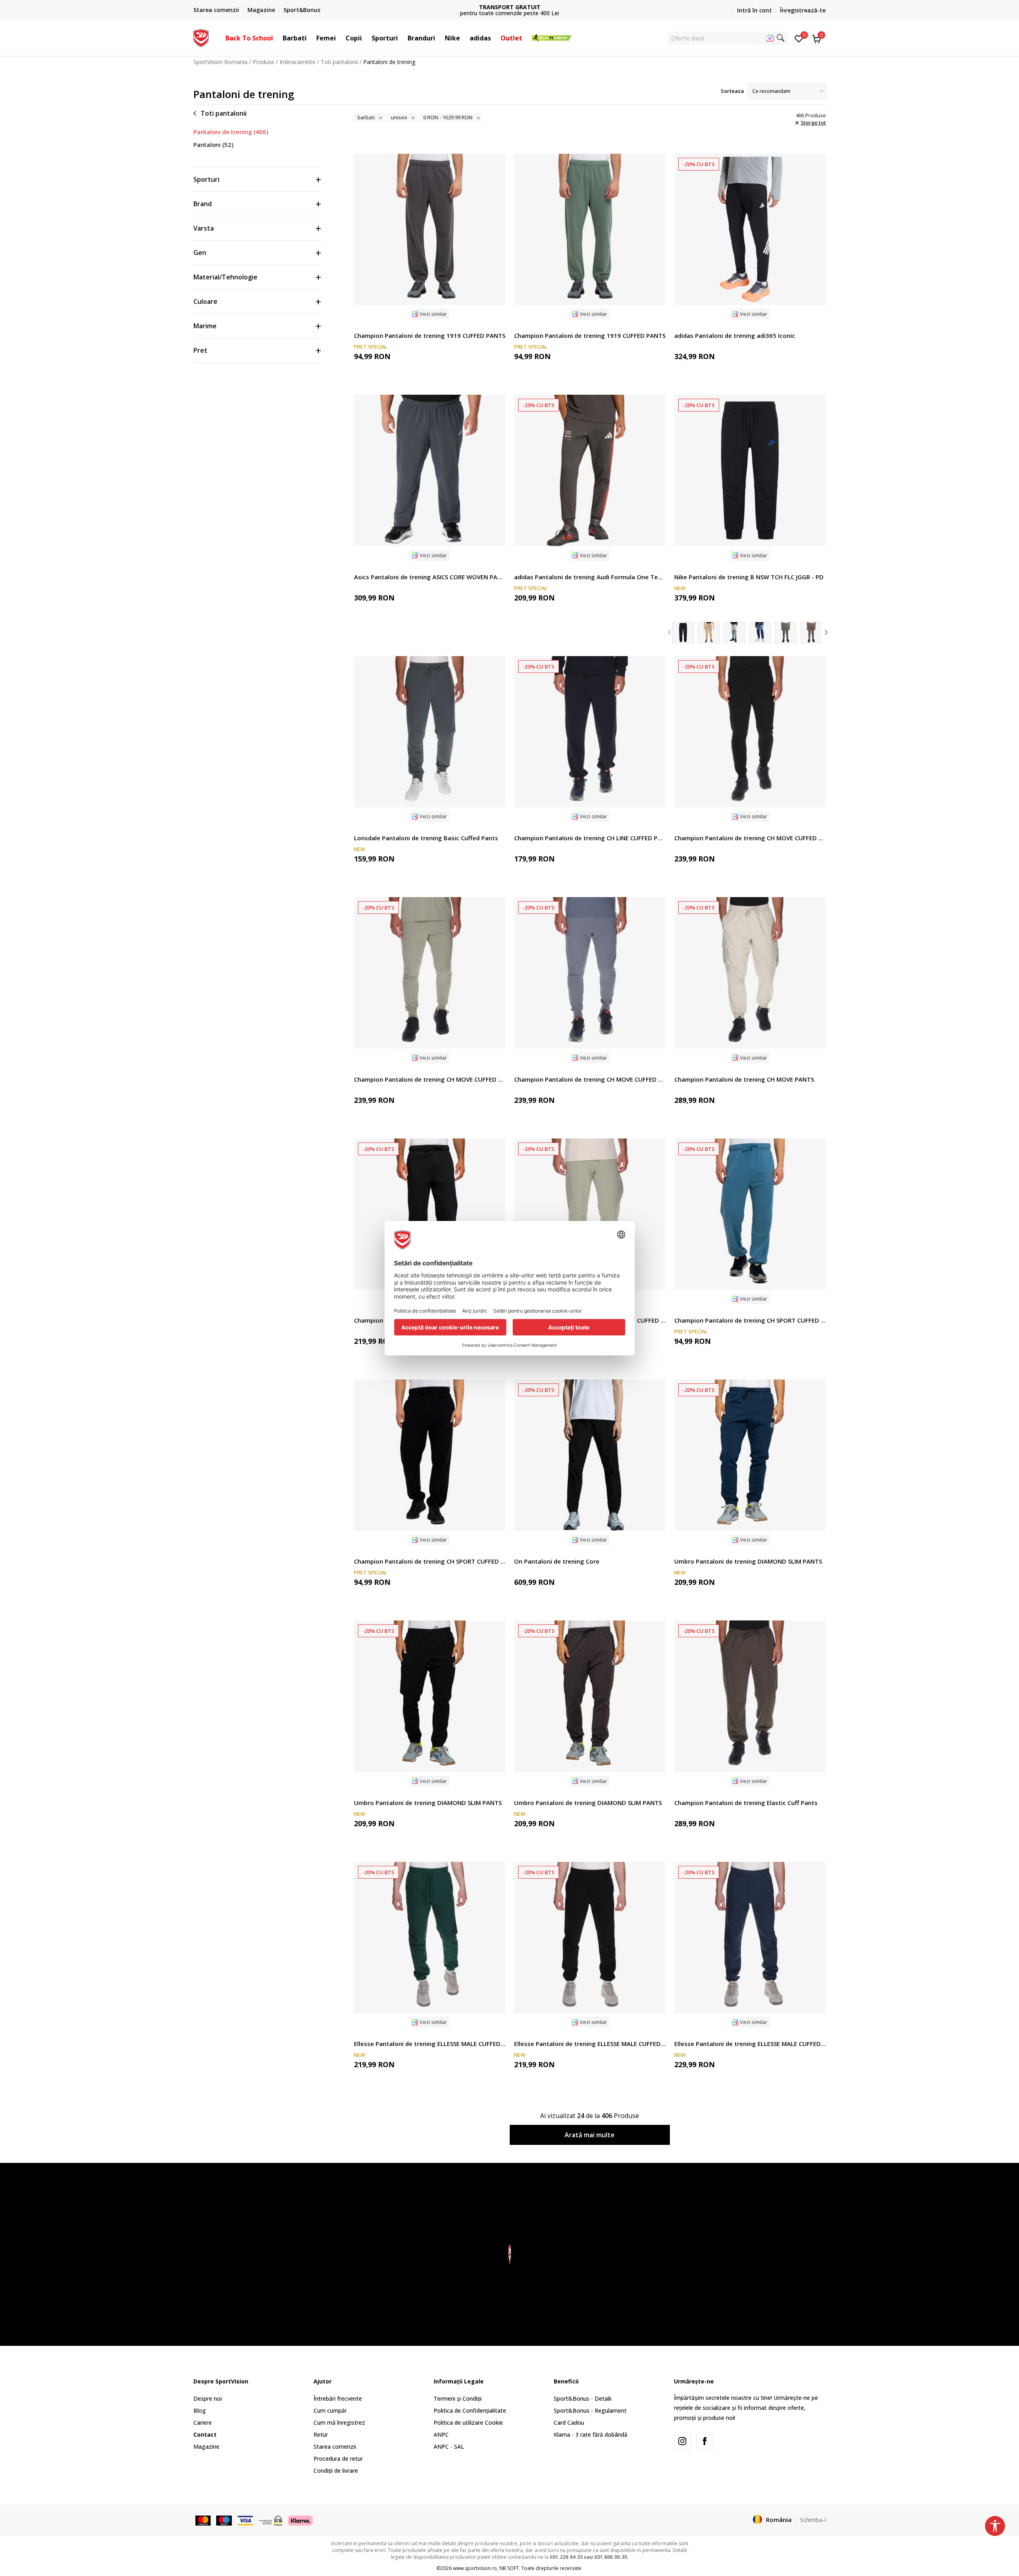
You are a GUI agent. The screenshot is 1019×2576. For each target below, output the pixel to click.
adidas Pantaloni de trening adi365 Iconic (735, 335)
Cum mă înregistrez (339, 2422)
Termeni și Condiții (458, 2398)
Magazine (206, 2446)
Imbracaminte (297, 62)
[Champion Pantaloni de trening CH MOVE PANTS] (750, 973)
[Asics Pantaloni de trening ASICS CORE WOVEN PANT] (430, 470)
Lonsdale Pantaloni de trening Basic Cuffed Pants (426, 838)
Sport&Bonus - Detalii (583, 2398)
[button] (277, 38)
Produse (263, 62)
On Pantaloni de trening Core (557, 1561)
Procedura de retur (338, 2459)
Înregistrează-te (803, 10)
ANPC (441, 2434)
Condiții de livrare (336, 2471)
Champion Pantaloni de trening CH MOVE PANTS (744, 1079)
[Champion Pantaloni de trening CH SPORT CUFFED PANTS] (430, 1214)
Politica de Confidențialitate (470, 2410)
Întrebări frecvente (338, 2398)
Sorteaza (732, 91)
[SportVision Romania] (201, 37)
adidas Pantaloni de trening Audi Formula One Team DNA (590, 577)
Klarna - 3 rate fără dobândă (591, 2434)
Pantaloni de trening (231, 132)
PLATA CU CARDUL (510, 7)
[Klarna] (300, 2520)
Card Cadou (569, 2422)
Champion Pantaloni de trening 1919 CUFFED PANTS (430, 335)
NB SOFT (509, 2568)
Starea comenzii (335, 2446)
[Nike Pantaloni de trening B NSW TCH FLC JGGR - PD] (750, 470)
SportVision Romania (220, 62)
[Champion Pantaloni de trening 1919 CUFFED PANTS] (430, 229)
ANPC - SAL (449, 2446)
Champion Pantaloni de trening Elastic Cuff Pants (746, 1803)
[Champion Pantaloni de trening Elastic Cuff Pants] (750, 1696)
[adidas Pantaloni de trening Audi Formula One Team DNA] (590, 470)
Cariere (203, 2422)
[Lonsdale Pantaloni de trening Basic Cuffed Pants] (430, 732)
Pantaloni (213, 145)
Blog (200, 2410)
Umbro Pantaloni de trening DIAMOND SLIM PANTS (748, 1561)
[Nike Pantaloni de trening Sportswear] (709, 632)
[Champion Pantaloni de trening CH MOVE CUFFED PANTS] (750, 732)
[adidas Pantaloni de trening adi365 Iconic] (750, 229)
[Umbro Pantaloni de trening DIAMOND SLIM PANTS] (750, 1455)
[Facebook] (705, 2441)
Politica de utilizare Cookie (468, 2422)
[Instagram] (682, 2441)
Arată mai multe (590, 2135)
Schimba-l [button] (813, 2520)
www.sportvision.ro (475, 2568)
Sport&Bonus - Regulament (590, 2410)
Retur (321, 2434)
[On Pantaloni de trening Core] (590, 1455)
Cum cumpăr (330, 2410)
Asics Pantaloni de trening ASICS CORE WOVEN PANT (430, 577)
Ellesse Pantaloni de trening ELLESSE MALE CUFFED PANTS (430, 2044)
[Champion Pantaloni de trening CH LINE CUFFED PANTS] (590, 732)
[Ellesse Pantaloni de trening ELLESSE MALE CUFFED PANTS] (430, 1938)
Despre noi (208, 2398)
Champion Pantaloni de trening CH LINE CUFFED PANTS (590, 838)
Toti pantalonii (339, 62)
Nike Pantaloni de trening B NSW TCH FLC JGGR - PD (749, 577)
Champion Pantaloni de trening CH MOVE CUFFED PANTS (750, 838)
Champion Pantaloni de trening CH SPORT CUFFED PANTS (750, 1320)
